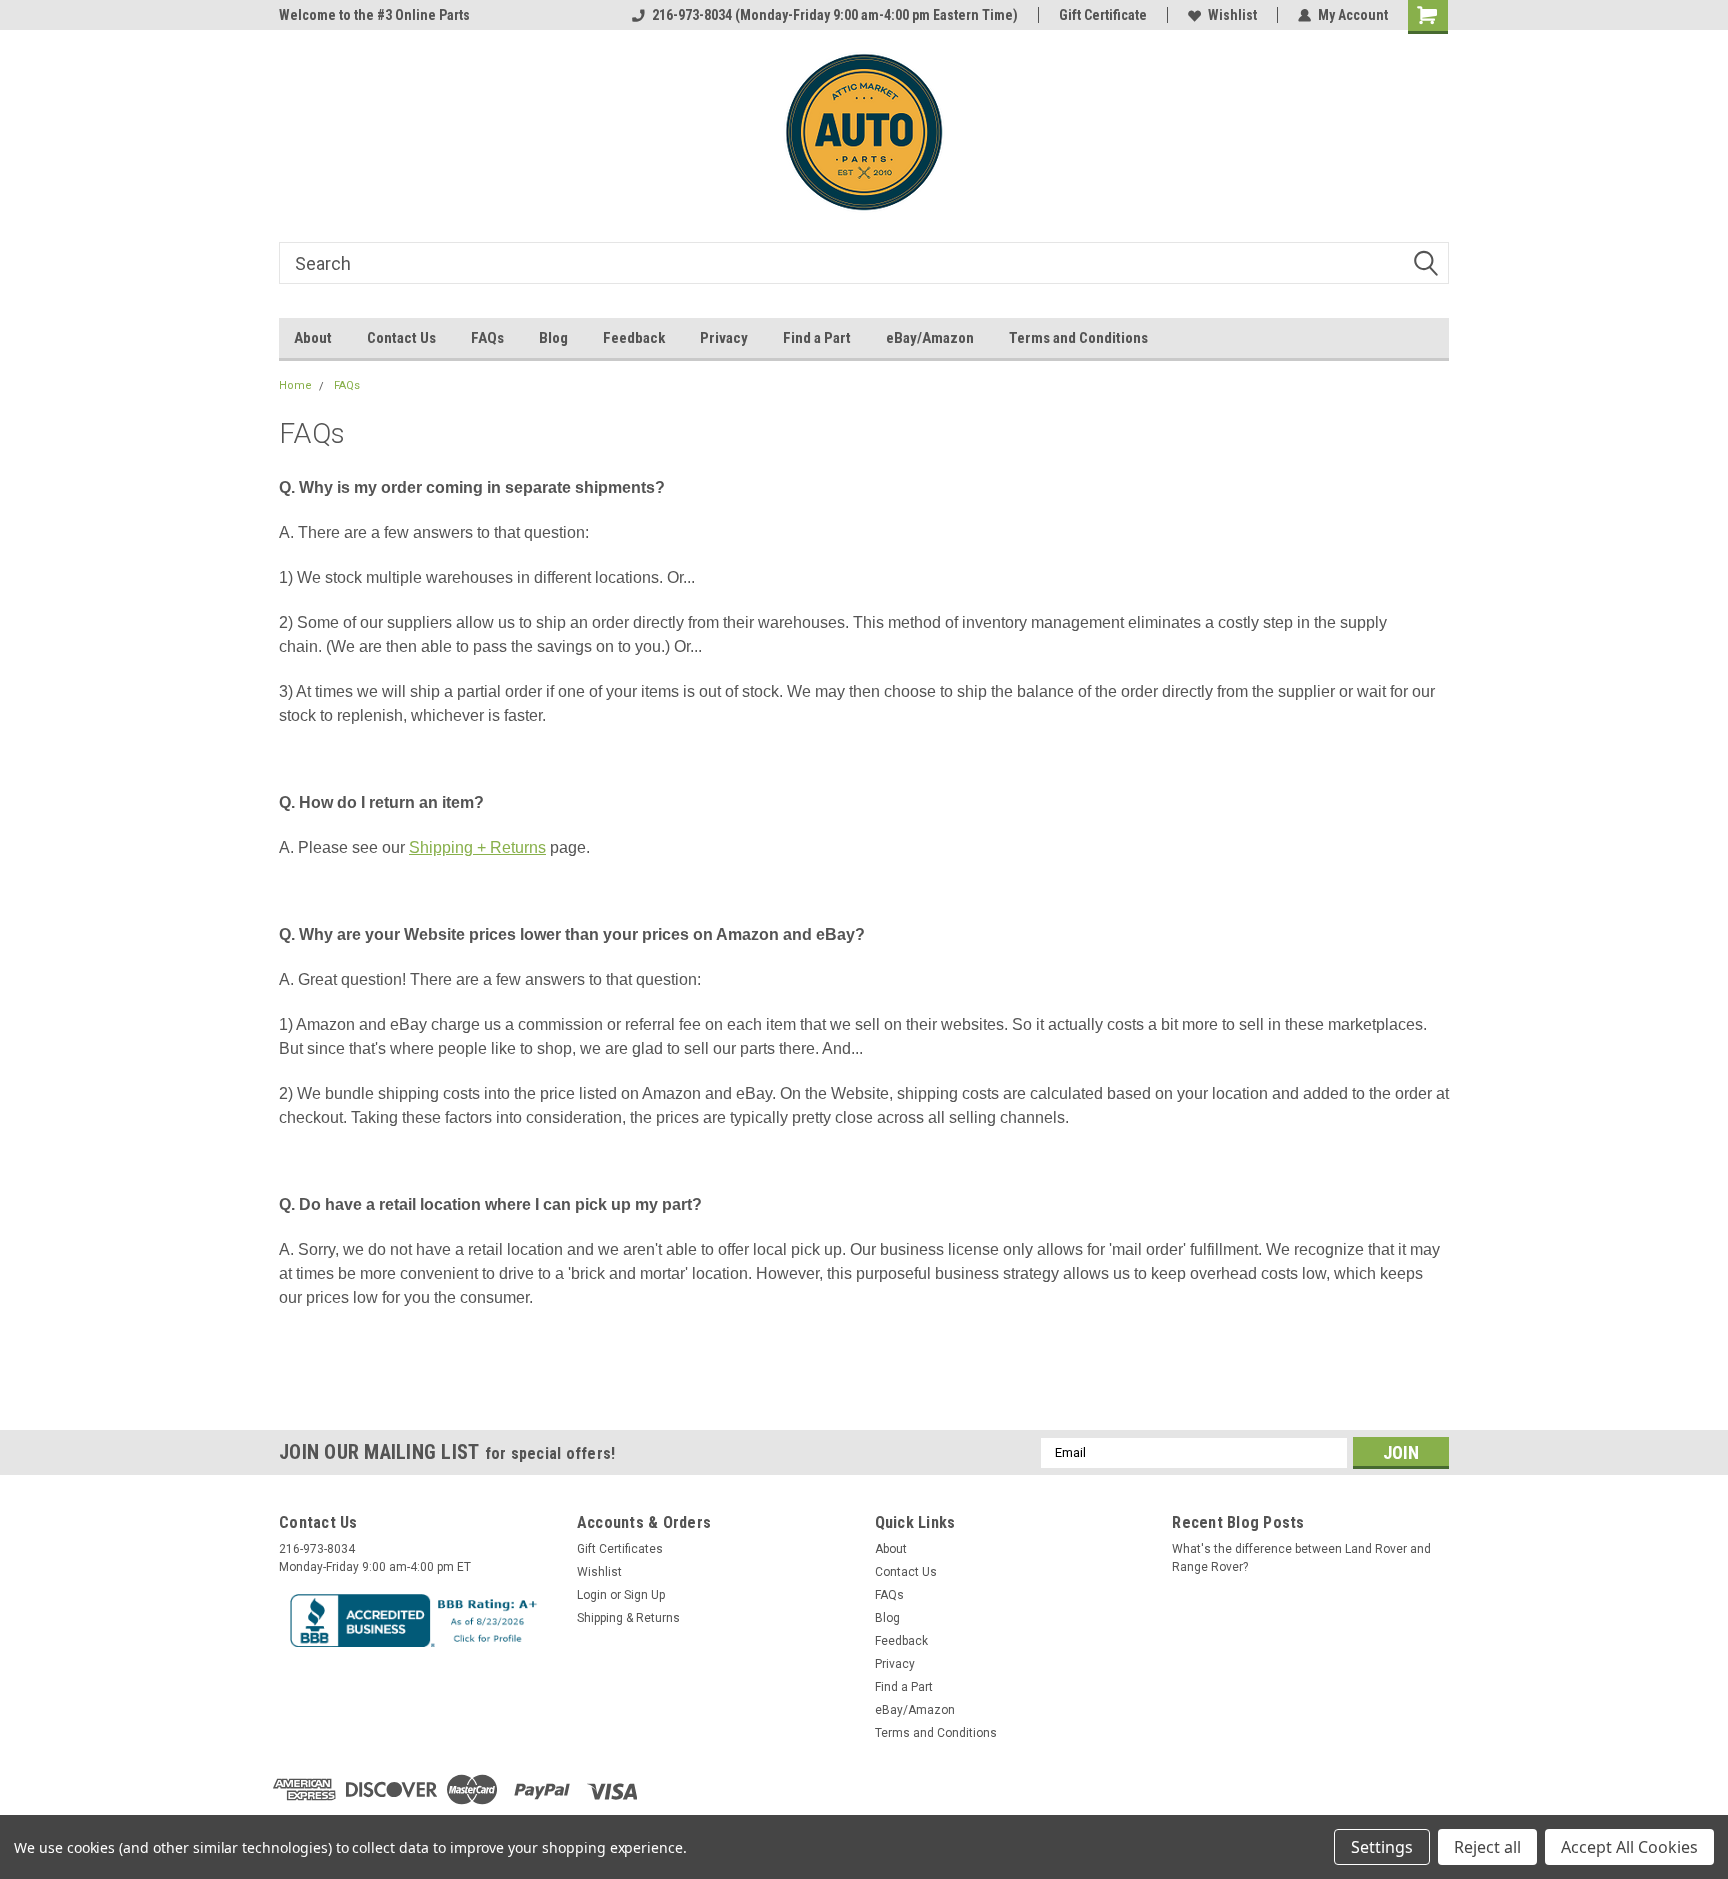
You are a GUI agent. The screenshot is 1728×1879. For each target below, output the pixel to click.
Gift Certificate (1103, 15)
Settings (1382, 1847)
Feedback (634, 338)
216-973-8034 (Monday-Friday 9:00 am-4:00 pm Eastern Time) (835, 15)
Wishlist (1232, 15)
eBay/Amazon (930, 338)
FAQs (487, 338)
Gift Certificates (620, 1549)
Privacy (724, 338)
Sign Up (644, 1595)
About (313, 338)
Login (592, 1595)
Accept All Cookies (1629, 1847)
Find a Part (817, 338)
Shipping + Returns (477, 847)
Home (295, 385)
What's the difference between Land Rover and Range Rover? (1301, 1558)
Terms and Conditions (1078, 338)
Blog (553, 338)
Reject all (1487, 1847)
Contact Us (401, 338)
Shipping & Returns (628, 1618)
